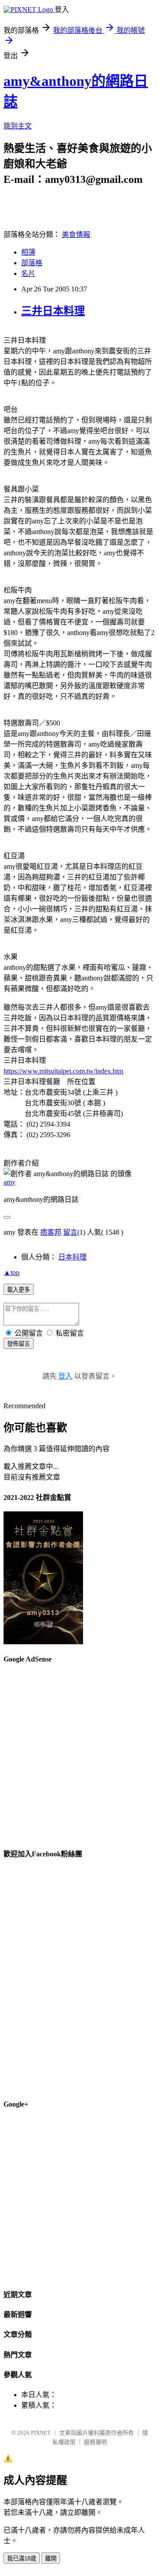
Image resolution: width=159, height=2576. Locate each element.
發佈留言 (19, 1344)
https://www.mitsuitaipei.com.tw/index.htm (63, 1071)
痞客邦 (51, 1232)
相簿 (28, 252)
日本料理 (72, 1257)
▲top (11, 1273)
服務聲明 (95, 2442)
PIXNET (41, 2433)
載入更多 (19, 1290)
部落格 (32, 263)
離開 (51, 2559)
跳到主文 (18, 126)
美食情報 (76, 234)
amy (9, 1182)
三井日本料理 (53, 311)
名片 (28, 273)
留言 (70, 1232)
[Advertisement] (79, 1752)
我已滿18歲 (22, 2559)
